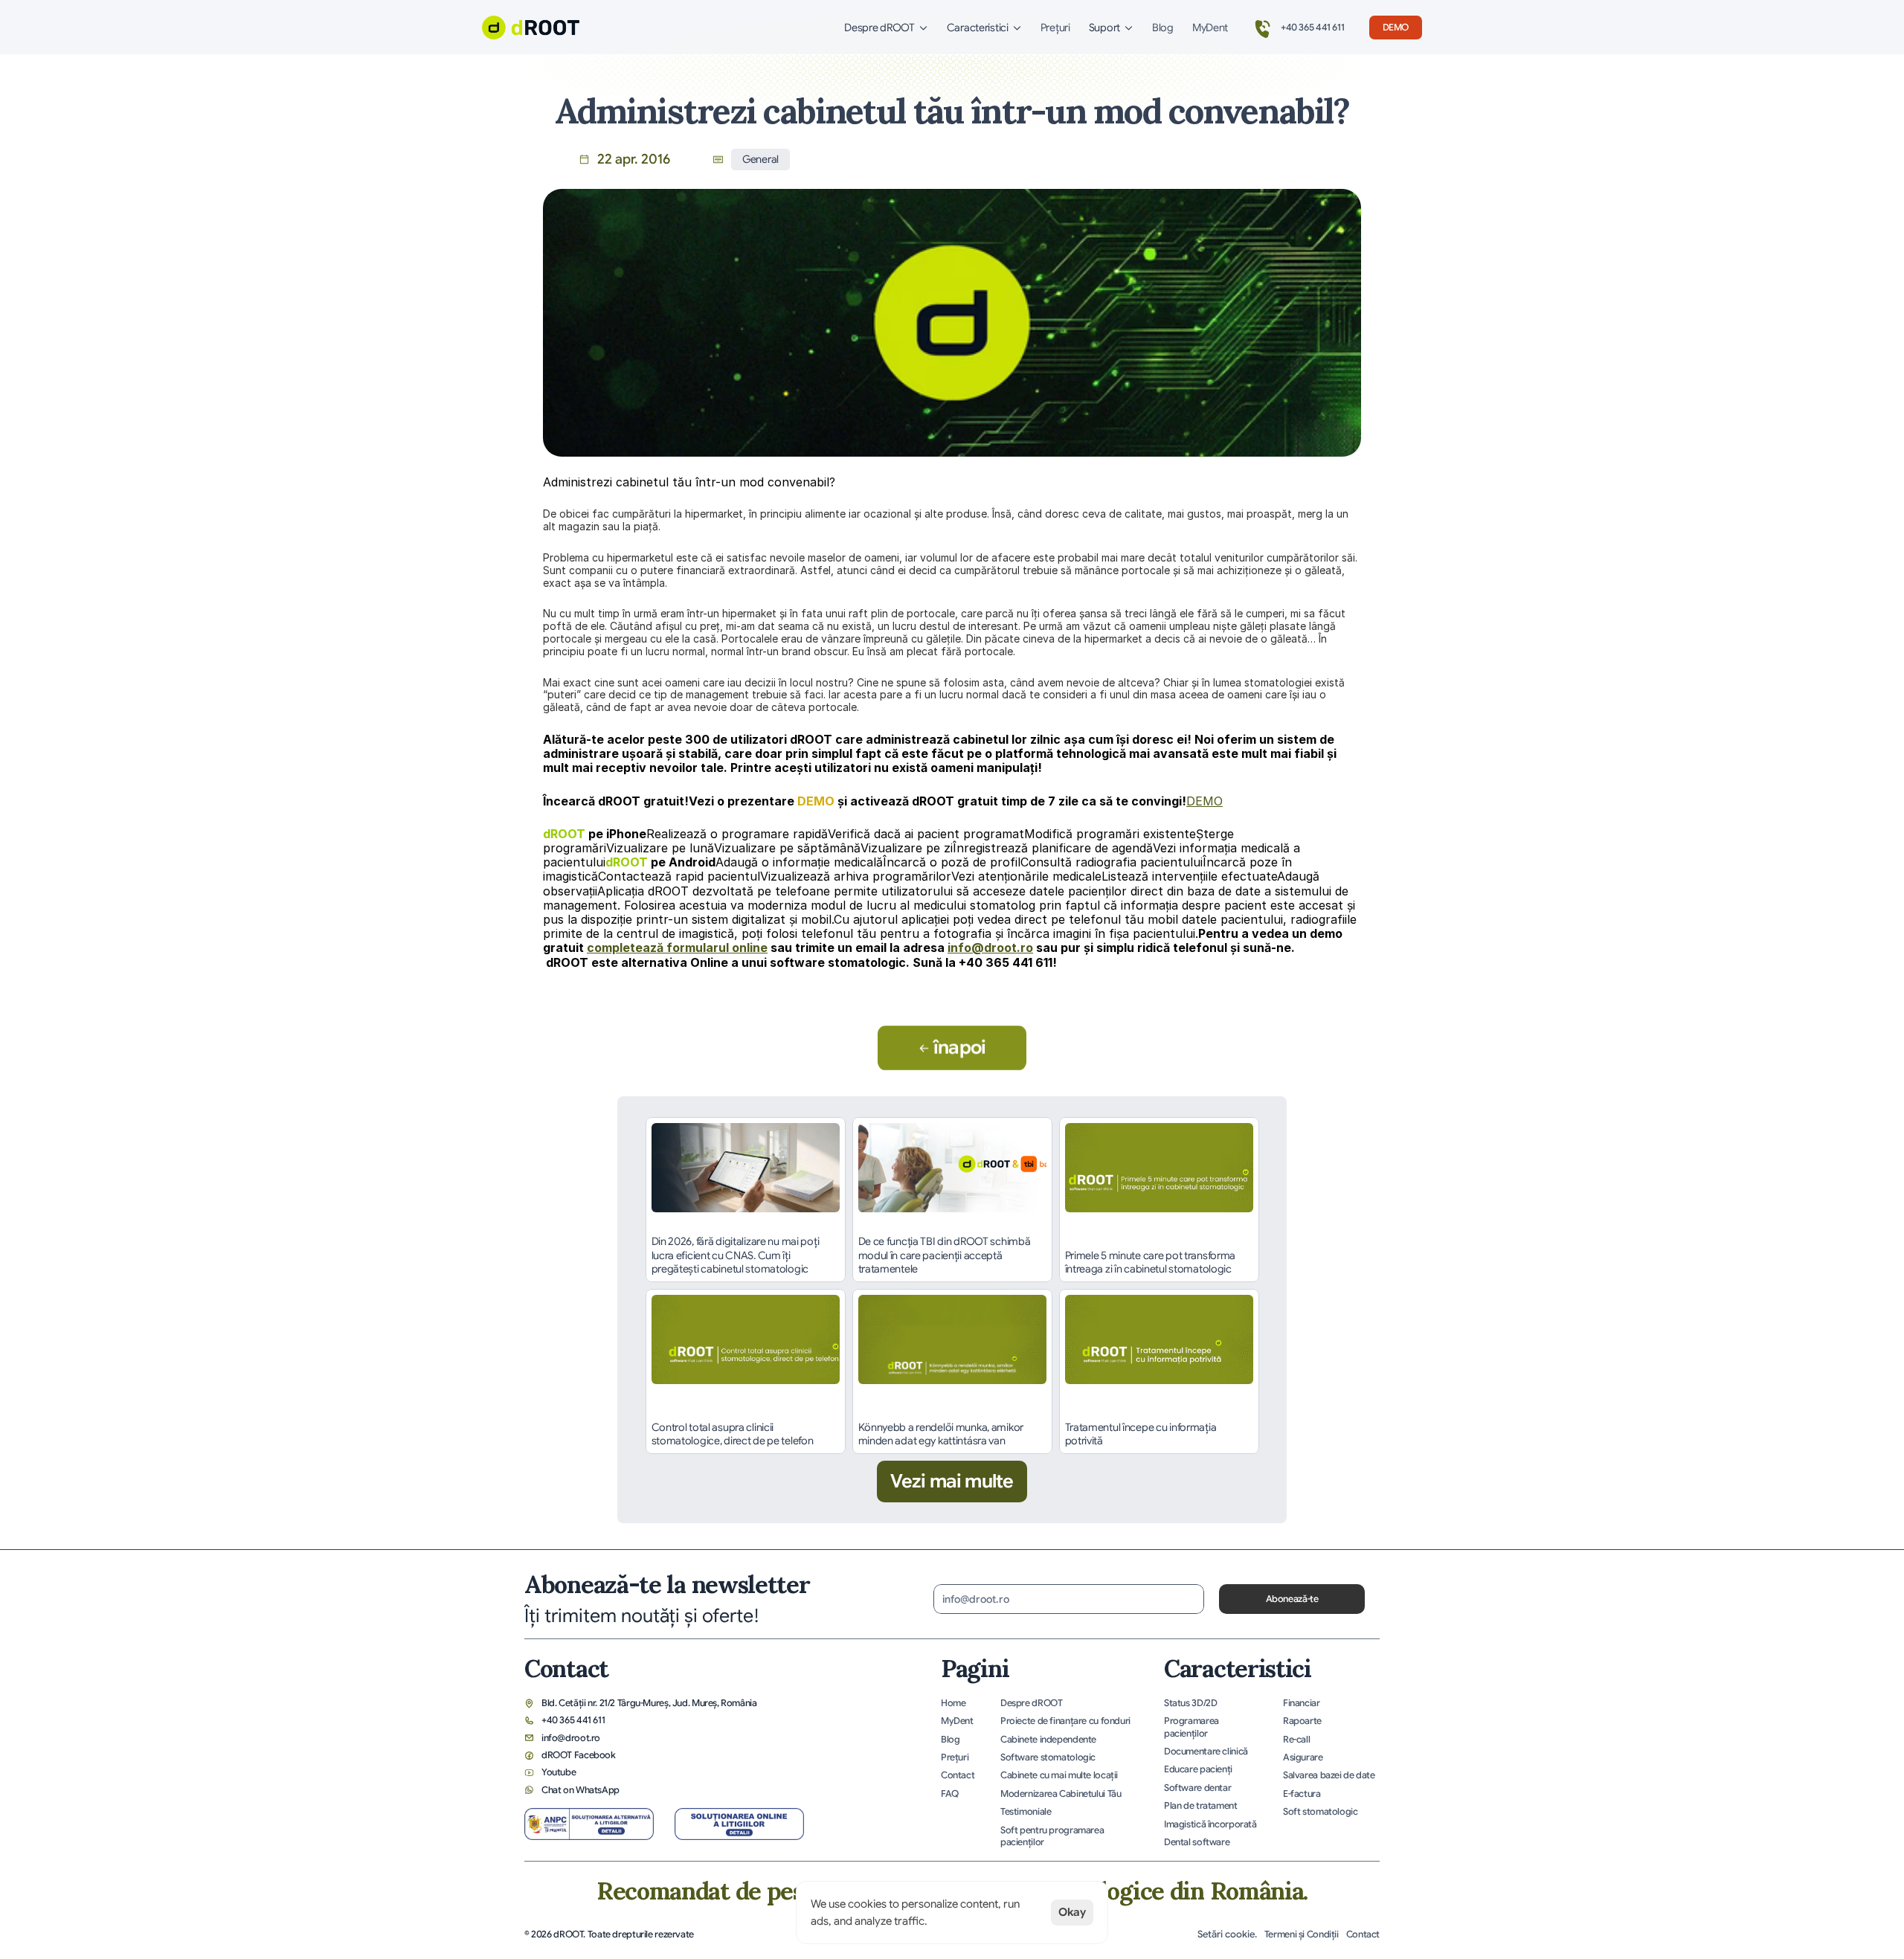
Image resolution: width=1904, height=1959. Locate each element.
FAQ (950, 1794)
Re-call (1296, 1740)
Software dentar (1197, 1788)
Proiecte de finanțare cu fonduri (1065, 1721)
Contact (958, 1775)
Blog (1163, 28)
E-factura (1302, 1794)
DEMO (1205, 801)
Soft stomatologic (1321, 1812)
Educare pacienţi (1198, 1769)
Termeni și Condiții (1302, 1934)
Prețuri (1055, 28)
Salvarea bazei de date (1329, 1775)
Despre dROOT (1031, 1703)
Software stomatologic (1048, 1757)
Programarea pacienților (1192, 1727)
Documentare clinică (1206, 1751)
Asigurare (1303, 1757)
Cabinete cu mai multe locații (1059, 1775)
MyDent (1210, 28)
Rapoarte (1302, 1721)
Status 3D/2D (1190, 1703)
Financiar (1302, 1703)
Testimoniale (1026, 1812)
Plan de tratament (1201, 1806)
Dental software (1197, 1842)
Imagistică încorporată (1210, 1824)
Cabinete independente (1048, 1740)
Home (953, 1703)
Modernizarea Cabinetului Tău (1061, 1794)
